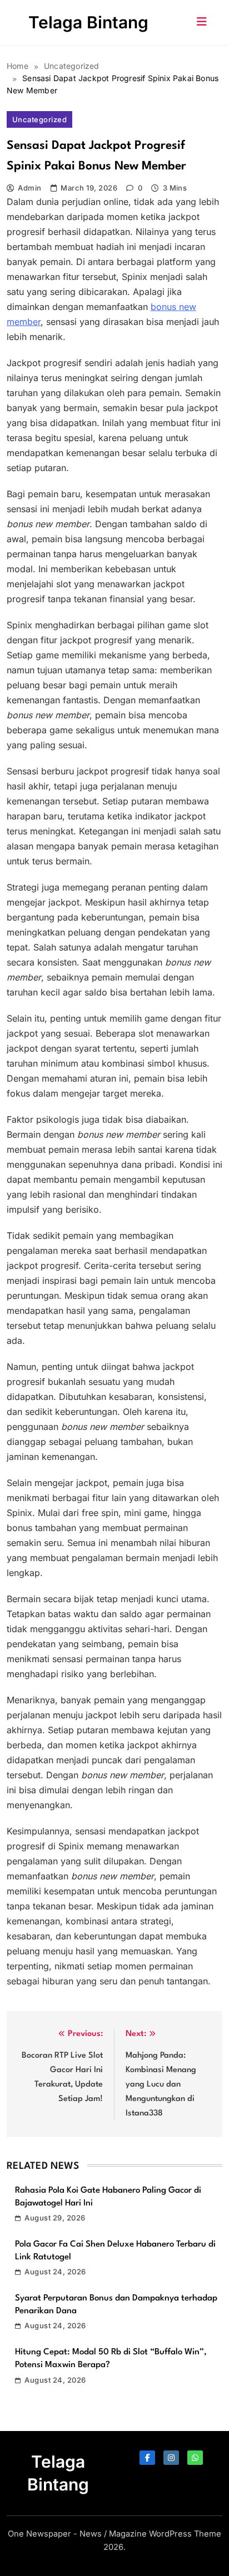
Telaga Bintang (88, 22)
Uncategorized (39, 119)
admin (29, 188)
